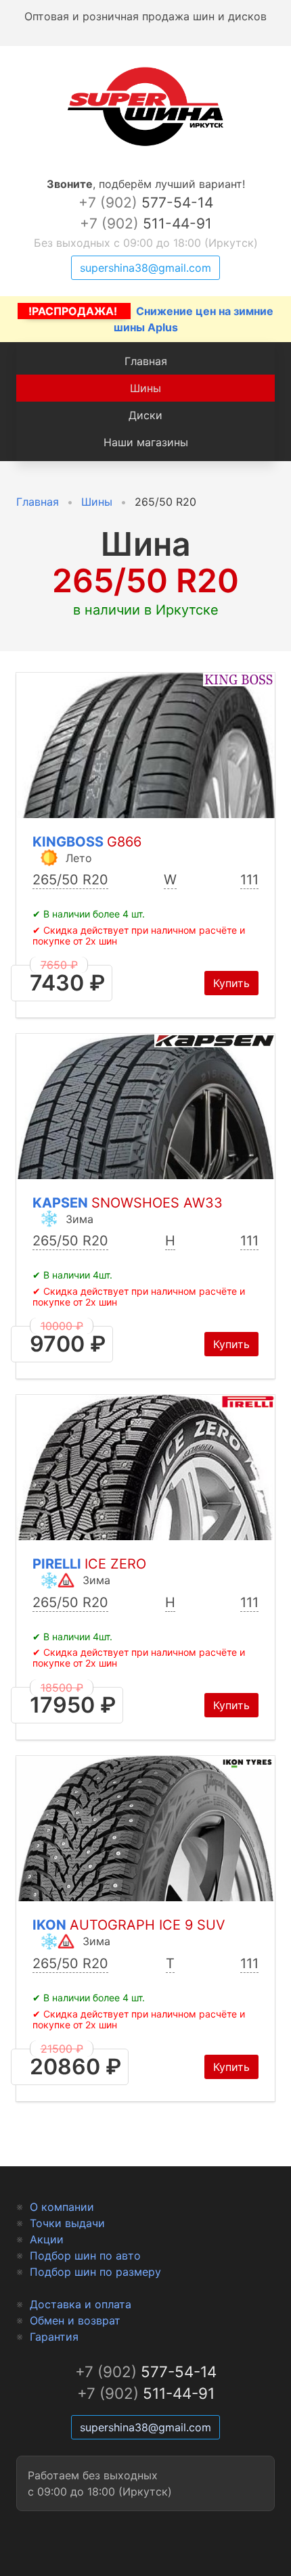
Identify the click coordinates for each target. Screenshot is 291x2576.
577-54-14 (146, 202)
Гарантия (54, 2337)
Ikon (129, 1925)
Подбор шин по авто (85, 2256)
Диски (145, 415)
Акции (47, 2239)
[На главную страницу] (145, 146)
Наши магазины (146, 442)
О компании (62, 2207)
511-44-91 (146, 223)
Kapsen (128, 1203)
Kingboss (87, 842)
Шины (145, 388)
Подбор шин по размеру (95, 2272)
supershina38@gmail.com (145, 268)
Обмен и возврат (75, 2320)
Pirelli (89, 1564)
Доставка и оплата (81, 2304)
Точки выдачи (67, 2223)
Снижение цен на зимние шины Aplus (151, 319)
